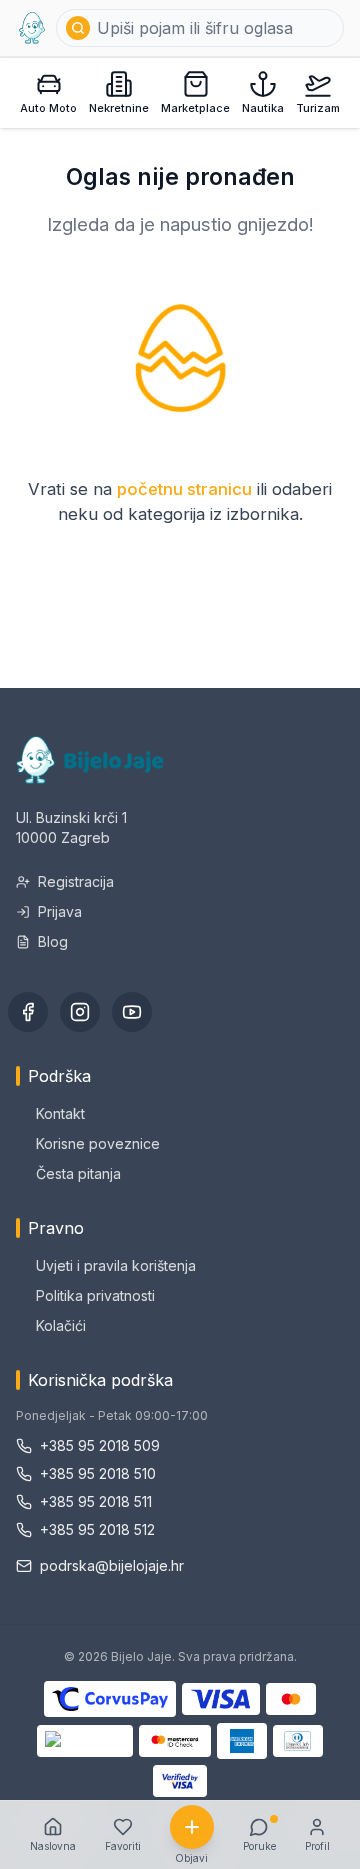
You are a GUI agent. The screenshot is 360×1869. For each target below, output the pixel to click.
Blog (53, 941)
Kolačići (61, 1325)
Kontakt (60, 1113)
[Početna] (32, 28)
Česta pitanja (78, 1173)
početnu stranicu (184, 489)
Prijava (60, 911)
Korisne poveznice (98, 1143)
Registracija (76, 881)
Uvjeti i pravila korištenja (116, 1265)
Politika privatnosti (95, 1295)
